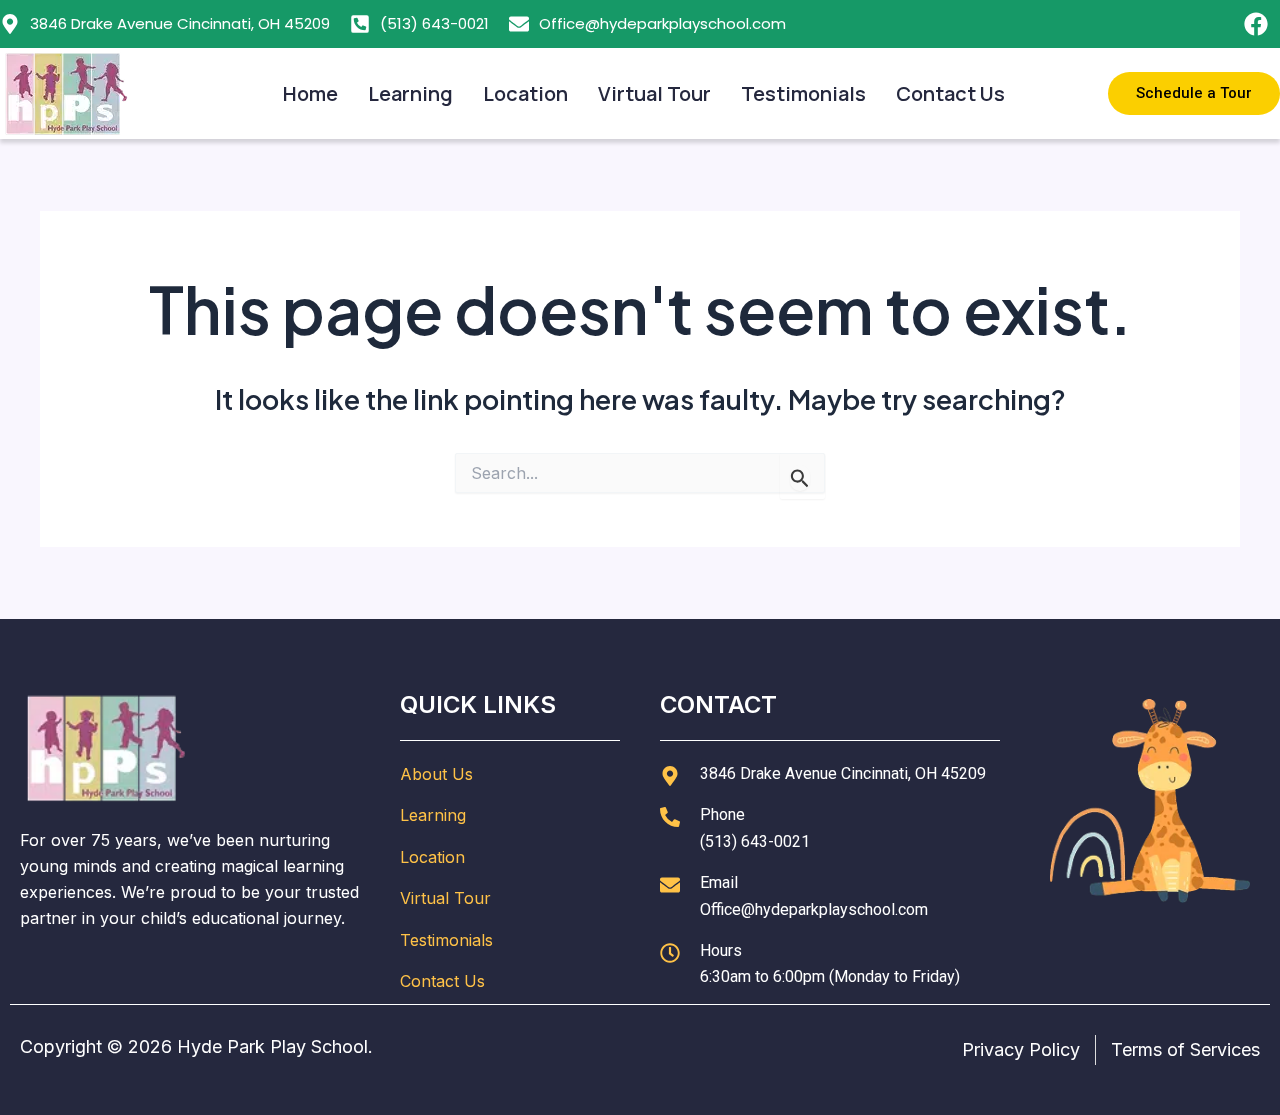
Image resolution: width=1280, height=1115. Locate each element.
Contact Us (950, 93)
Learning (410, 93)
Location (525, 93)
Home (310, 93)
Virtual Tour (654, 93)
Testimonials (803, 93)
